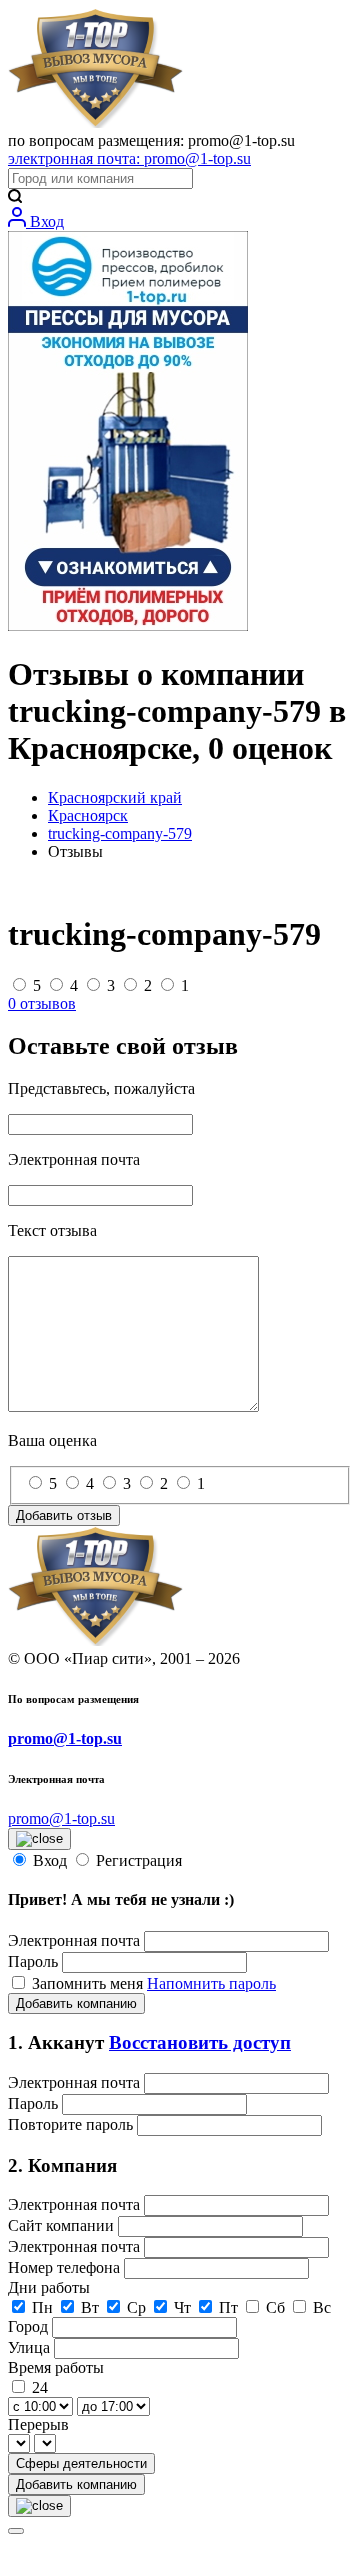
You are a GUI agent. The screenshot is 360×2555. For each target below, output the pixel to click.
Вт (90, 2307)
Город (30, 2326)
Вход (45, 221)
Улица (31, 2347)
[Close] (16, 2531)
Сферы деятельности (81, 2463)
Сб (275, 2307)
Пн (42, 2307)
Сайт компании (63, 2225)
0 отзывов (42, 1003)
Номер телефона (66, 2267)
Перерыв (38, 2424)
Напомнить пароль (211, 1983)
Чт (182, 2307)
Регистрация (139, 1860)
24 (40, 2387)
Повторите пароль (72, 2124)
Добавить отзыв (64, 1515)
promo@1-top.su (65, 1738)
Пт (228, 2307)
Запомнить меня (89, 1983)
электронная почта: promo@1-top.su (129, 158)
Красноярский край (115, 797)
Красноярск (88, 815)
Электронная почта (74, 1940)
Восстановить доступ (200, 2042)
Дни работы (49, 2287)
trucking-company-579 (120, 833)
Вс (322, 2307)
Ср (136, 2307)
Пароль (33, 1961)
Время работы (56, 2367)
